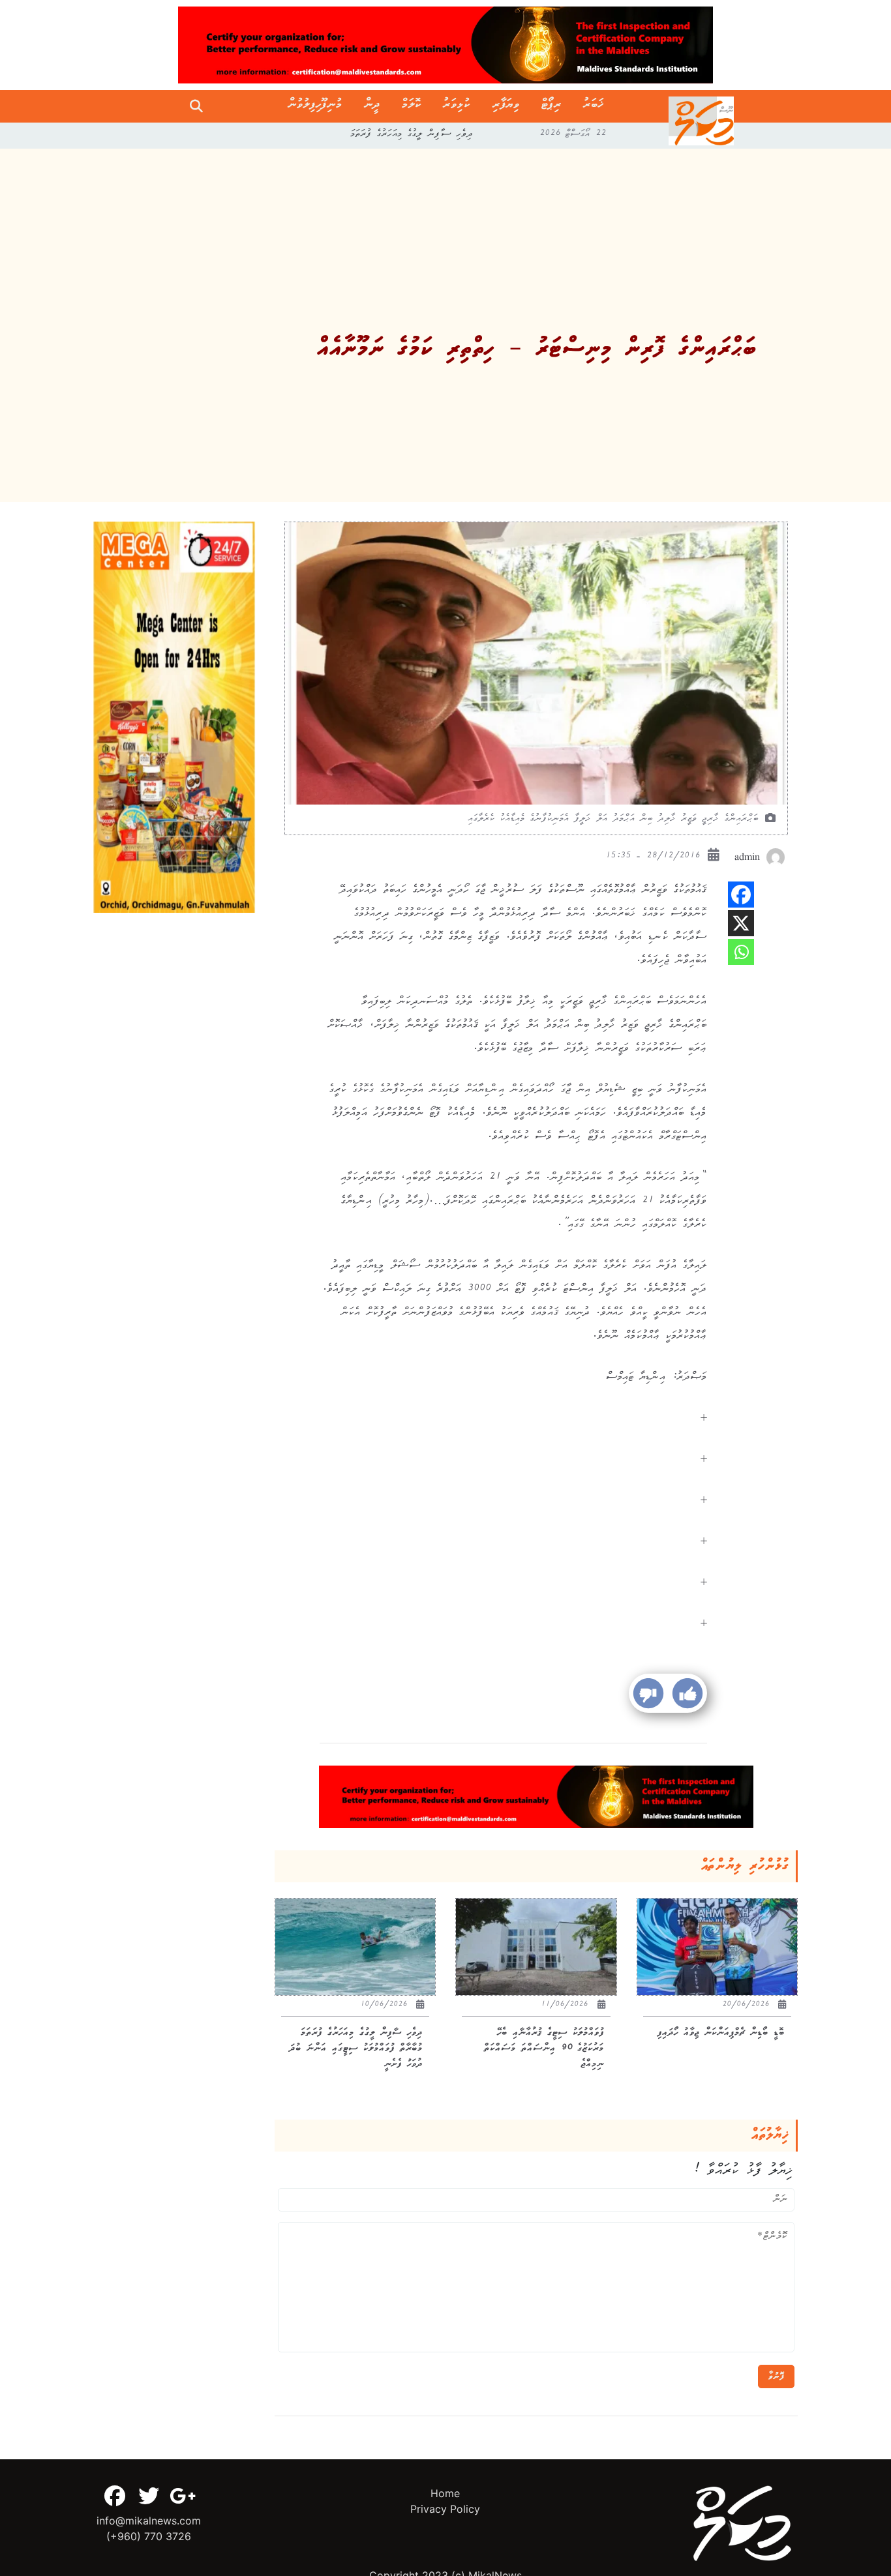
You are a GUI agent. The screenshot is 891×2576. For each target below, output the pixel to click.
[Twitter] (149, 2496)
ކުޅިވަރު (457, 106)
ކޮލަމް (412, 106)
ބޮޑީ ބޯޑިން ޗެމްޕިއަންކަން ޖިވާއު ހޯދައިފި (412, 136)
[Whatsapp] (741, 952)
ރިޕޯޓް (551, 106)
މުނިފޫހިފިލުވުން (315, 106)
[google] (183, 2496)
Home (445, 2493)
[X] (741, 923)
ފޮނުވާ (776, 2376)
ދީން (372, 106)
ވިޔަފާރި (506, 106)
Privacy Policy (445, 2509)
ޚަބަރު (593, 106)
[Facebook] (741, 895)
